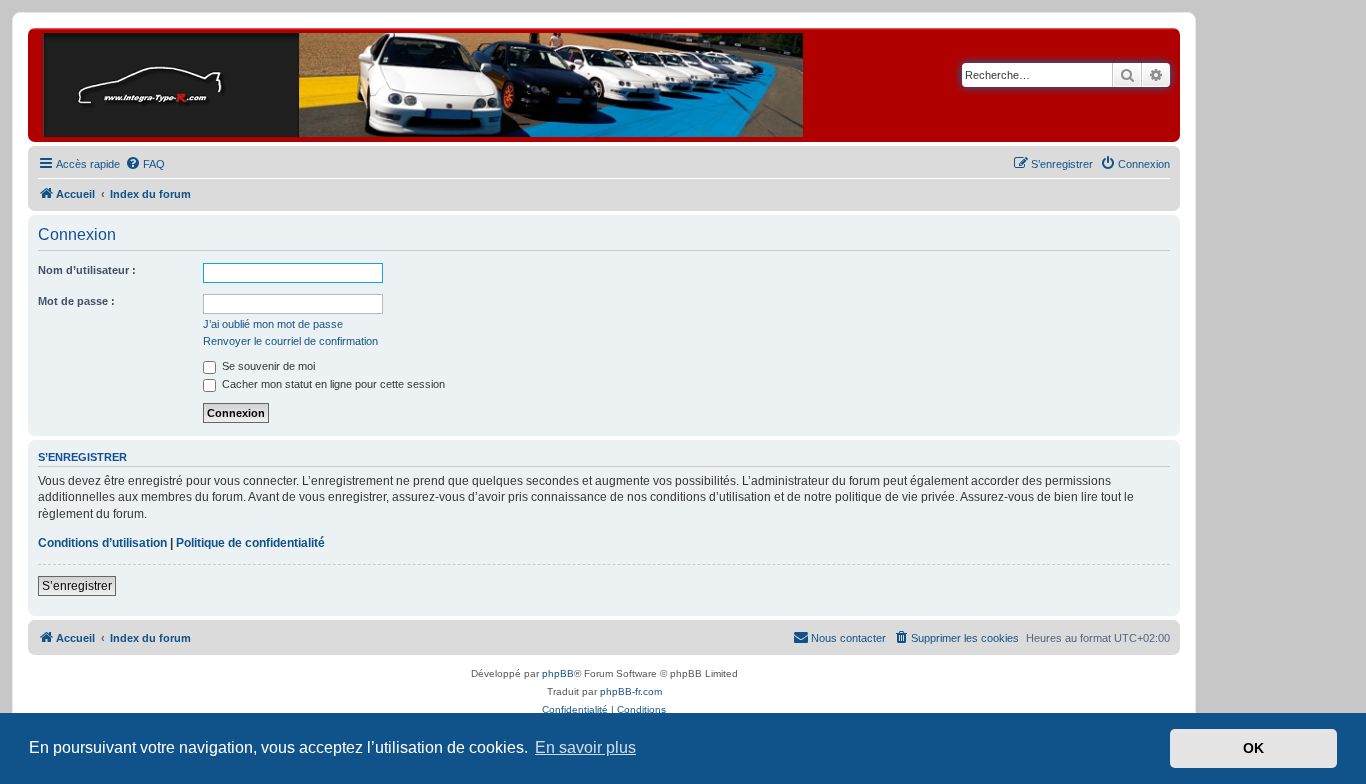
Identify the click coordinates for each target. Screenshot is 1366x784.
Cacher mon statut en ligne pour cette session (332, 384)
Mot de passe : (76, 301)
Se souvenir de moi (267, 366)
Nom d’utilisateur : (87, 270)
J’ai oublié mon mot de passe (273, 324)
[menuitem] (145, 164)
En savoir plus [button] (585, 747)
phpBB (558, 673)
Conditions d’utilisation (102, 543)
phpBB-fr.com (631, 691)
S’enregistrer (77, 586)
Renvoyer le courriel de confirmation (290, 341)
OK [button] (1253, 748)
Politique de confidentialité (250, 543)
